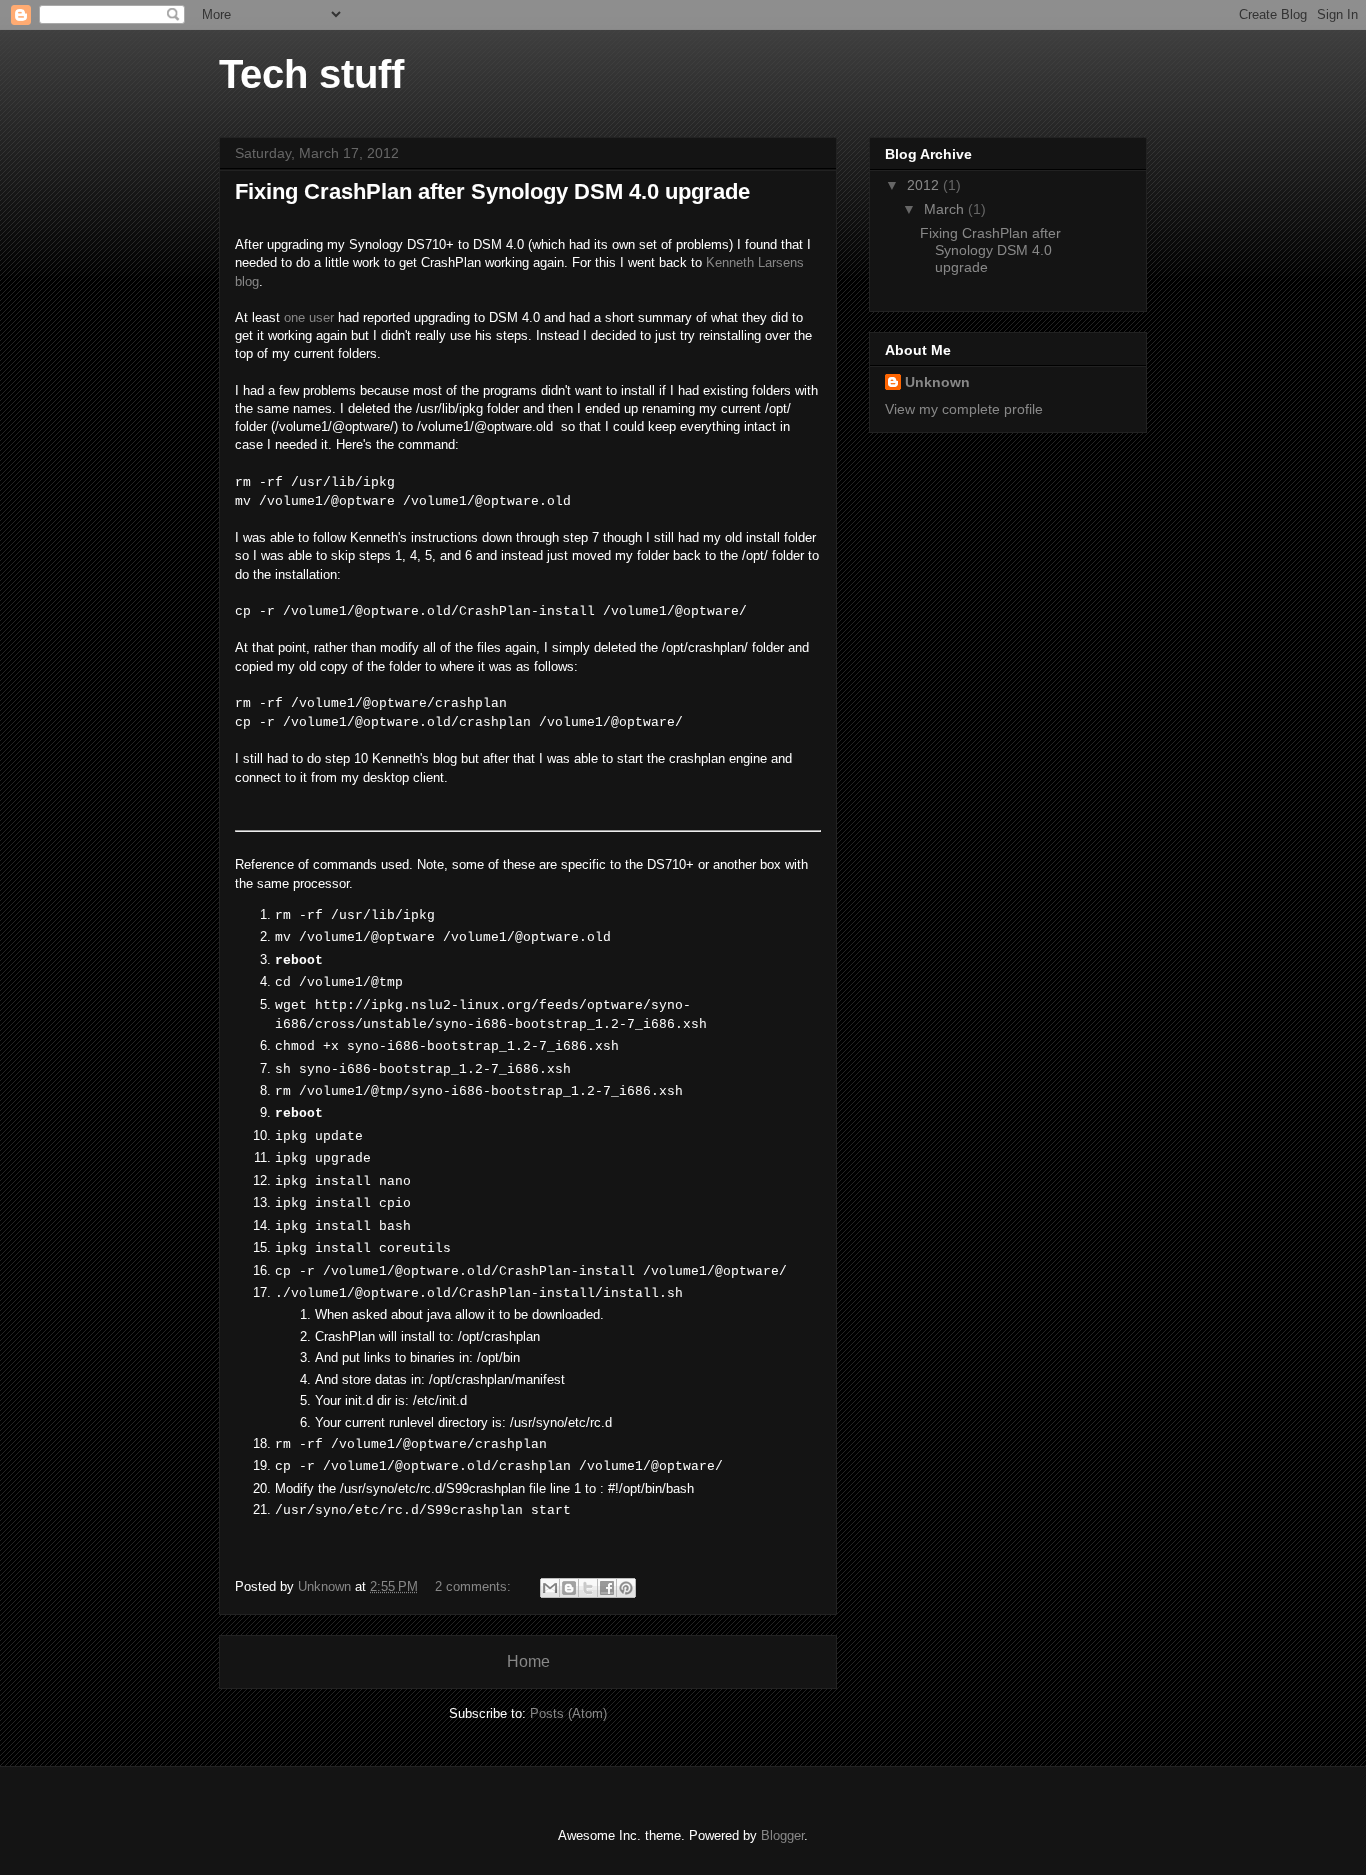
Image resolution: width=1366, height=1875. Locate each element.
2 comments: (475, 1586)
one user (309, 317)
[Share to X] (588, 1588)
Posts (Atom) (568, 1713)
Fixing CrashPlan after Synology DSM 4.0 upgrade (492, 191)
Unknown (937, 382)
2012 (925, 185)
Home (528, 1661)
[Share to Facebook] (607, 1588)
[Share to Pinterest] (626, 1588)
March (946, 209)
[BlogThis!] (569, 1588)
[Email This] (550, 1588)
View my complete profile (964, 409)
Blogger (782, 1835)
